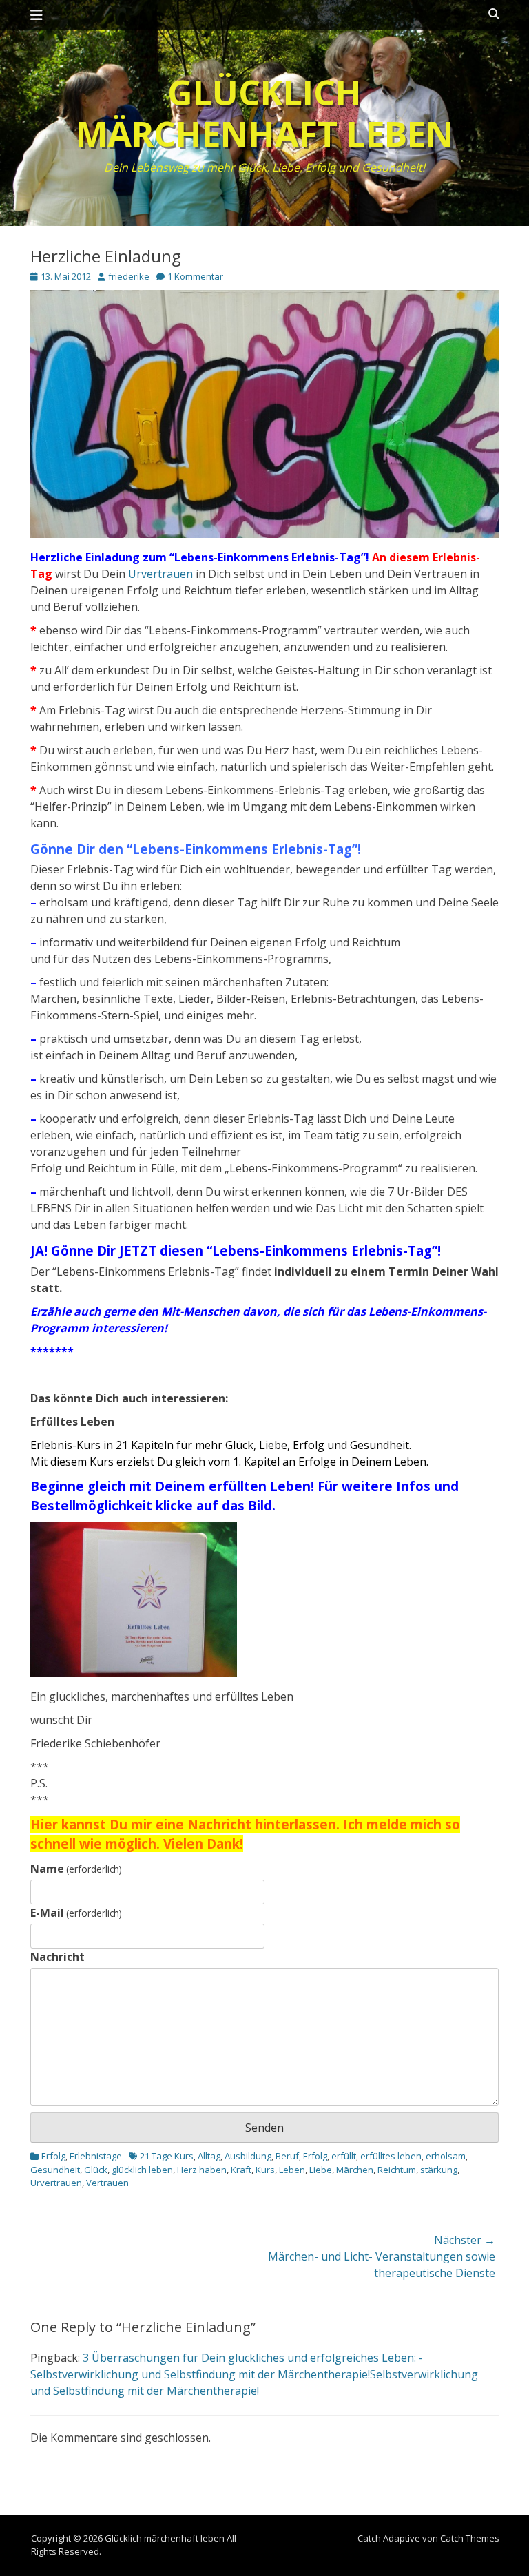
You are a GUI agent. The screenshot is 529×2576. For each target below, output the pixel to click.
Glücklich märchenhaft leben (265, 113)
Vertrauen (107, 2183)
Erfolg (53, 2156)
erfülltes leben (391, 2156)
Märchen (355, 2170)
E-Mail (76, 1913)
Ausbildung (248, 2156)
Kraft (241, 2170)
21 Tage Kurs (167, 2156)
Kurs (265, 2170)
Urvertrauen (160, 574)
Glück (96, 2170)
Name (76, 1869)
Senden (264, 2128)
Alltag (209, 2156)
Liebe (321, 2170)
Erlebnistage (96, 2156)
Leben (292, 2170)
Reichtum (397, 2170)
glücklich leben (142, 2170)
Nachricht (58, 1957)
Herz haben (202, 2170)
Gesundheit (55, 2170)
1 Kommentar (195, 276)
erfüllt (344, 2156)
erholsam (446, 2156)
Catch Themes (470, 2538)
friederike (129, 276)
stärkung (439, 2170)
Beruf (287, 2156)
